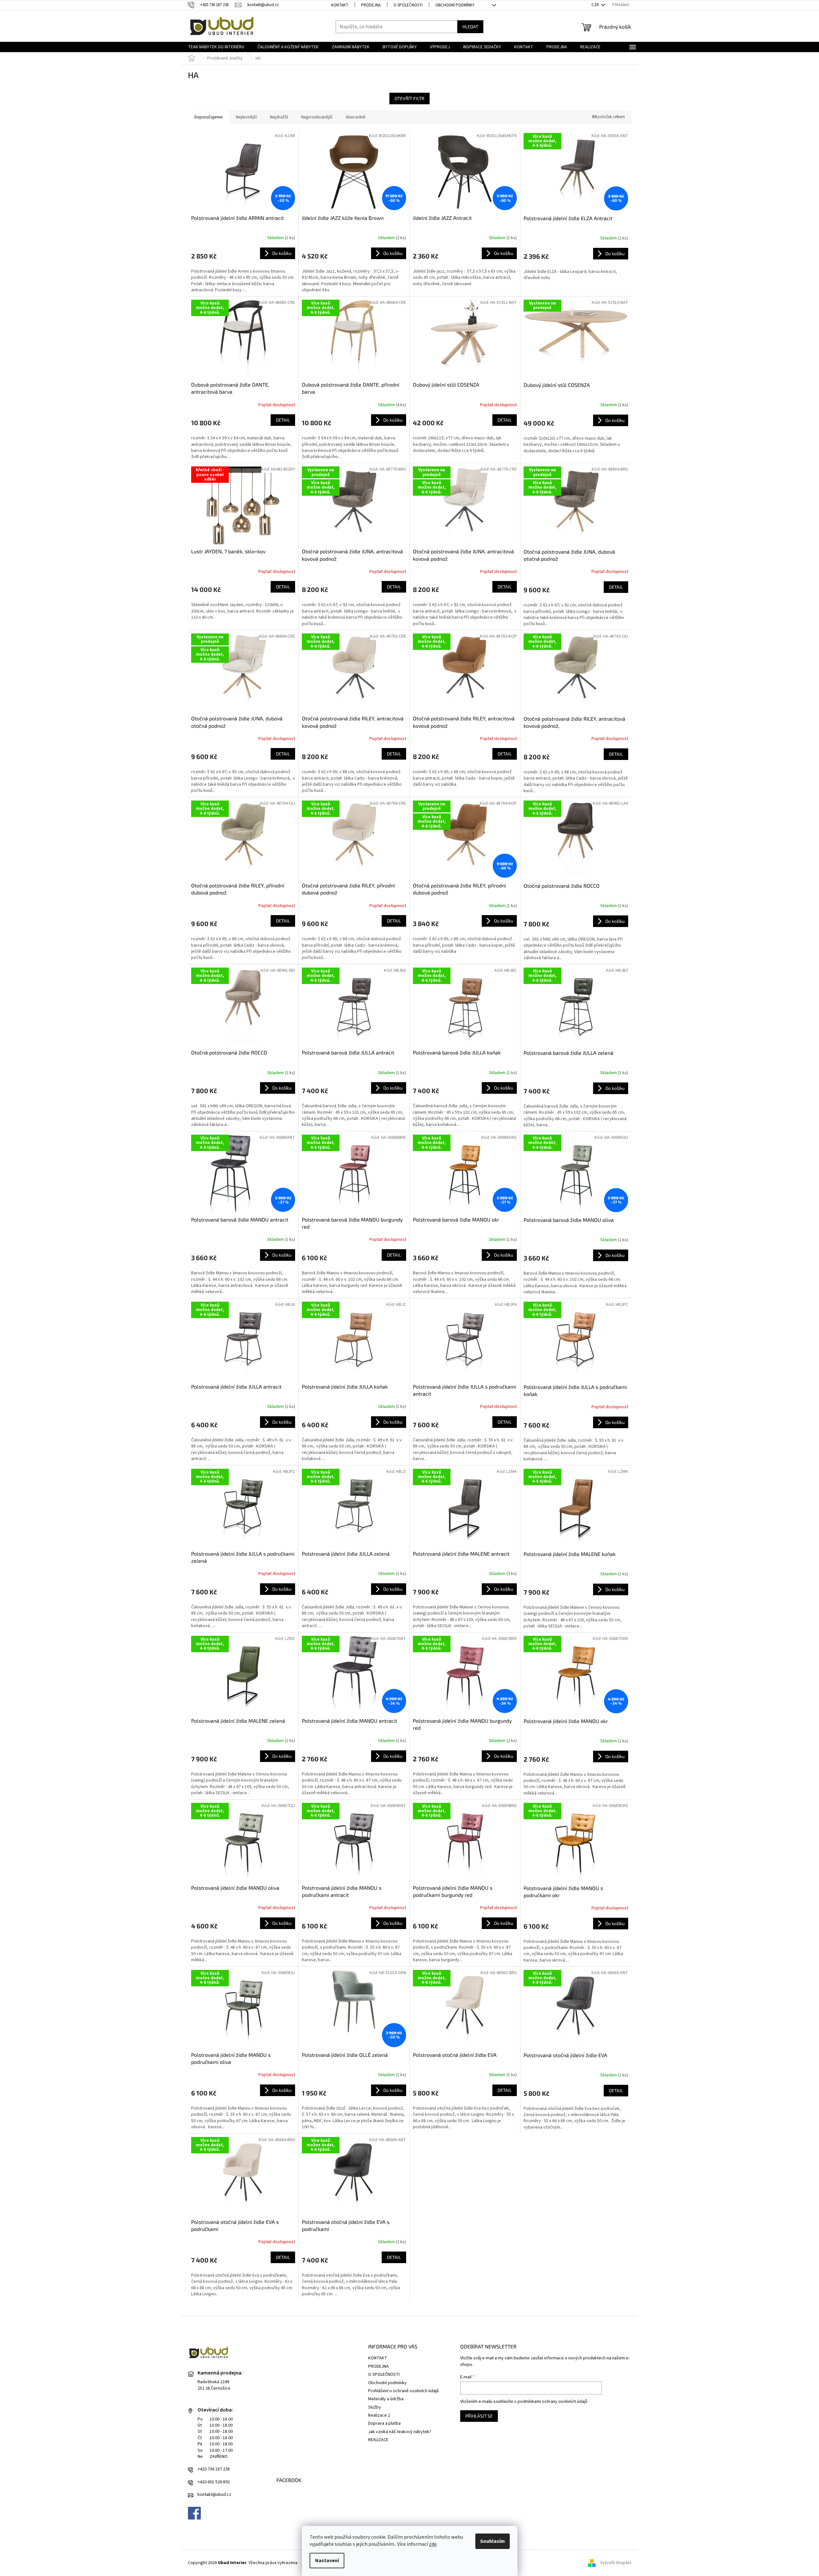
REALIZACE (378, 2440)
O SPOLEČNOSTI (408, 5)
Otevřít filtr (409, 98)
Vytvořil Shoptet (616, 2563)
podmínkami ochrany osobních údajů (552, 2402)
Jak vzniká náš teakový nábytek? (400, 2432)
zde (433, 2544)
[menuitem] (216, 47)
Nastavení (327, 2561)
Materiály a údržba (386, 2399)
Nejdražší (279, 117)
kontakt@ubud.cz (214, 2495)
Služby (375, 2407)
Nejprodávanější (317, 117)
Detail (283, 420)
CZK (596, 5)
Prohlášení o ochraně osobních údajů (403, 2391)
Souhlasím (493, 2541)
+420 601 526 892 (214, 2482)
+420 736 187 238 (214, 2469)
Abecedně (356, 117)
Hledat (470, 27)
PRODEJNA (371, 5)
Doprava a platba (384, 2423)
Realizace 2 (379, 2415)
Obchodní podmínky (455, 5)
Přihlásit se (479, 2416)
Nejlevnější (246, 117)
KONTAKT (340, 5)
